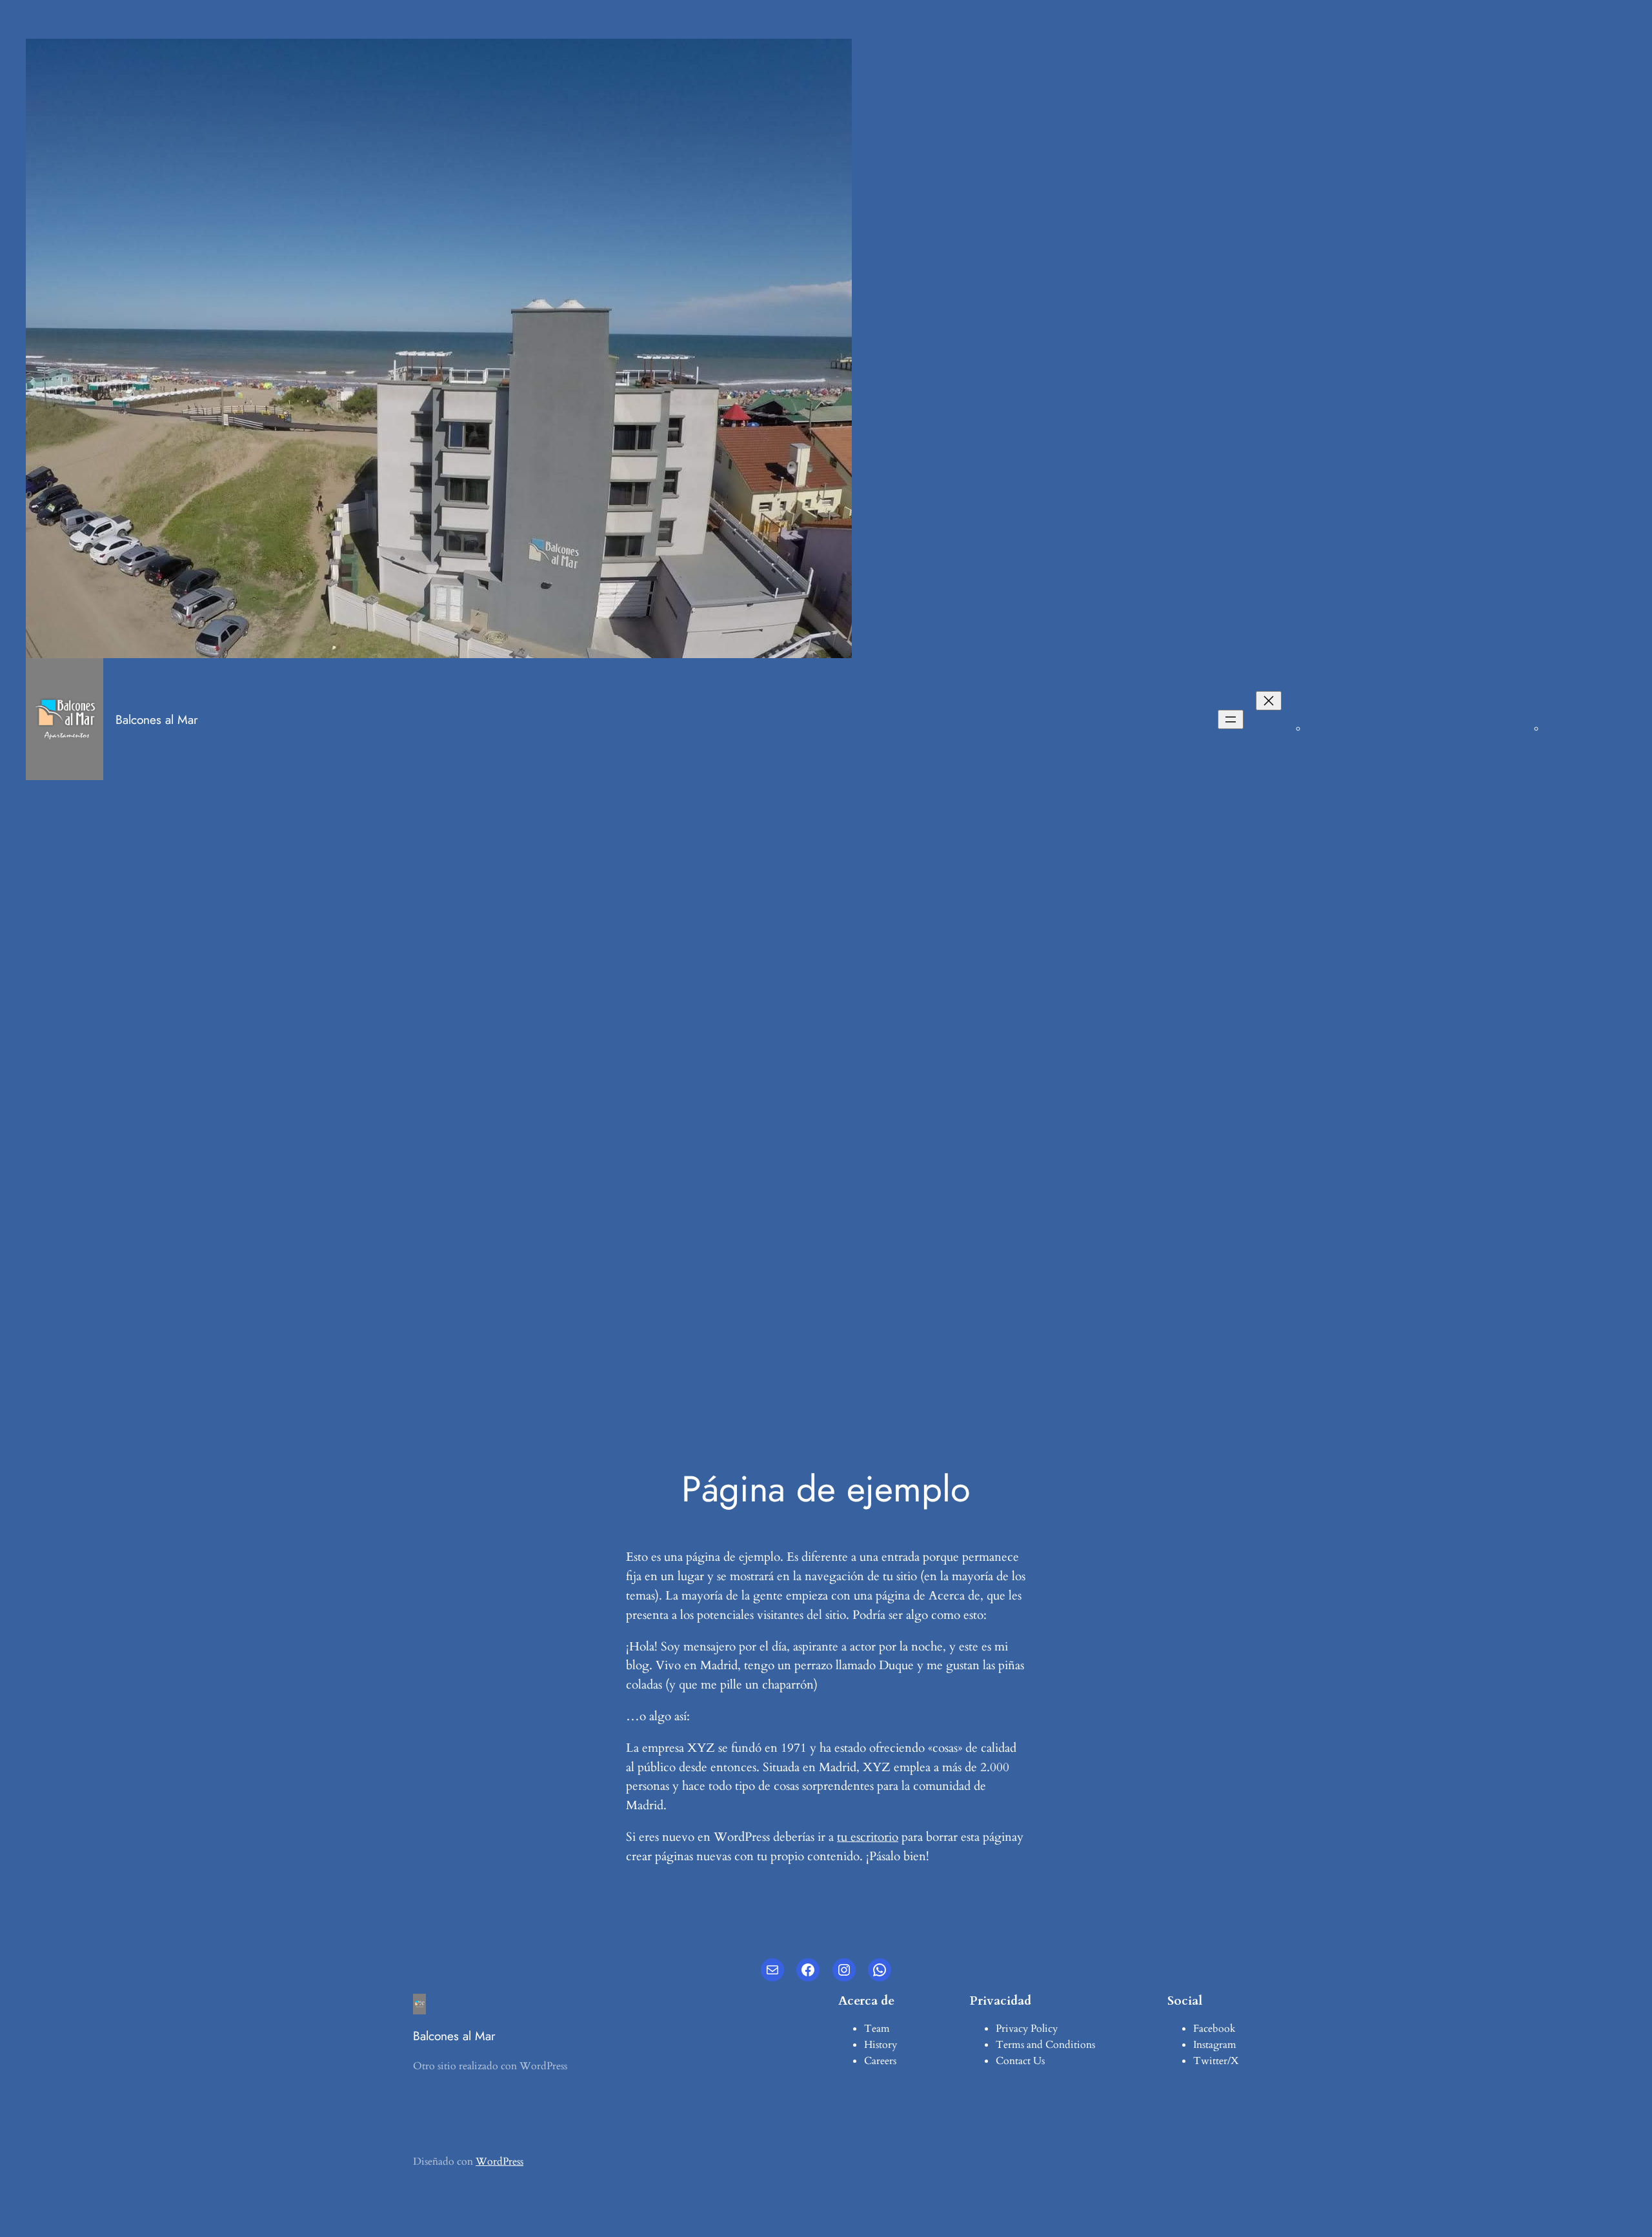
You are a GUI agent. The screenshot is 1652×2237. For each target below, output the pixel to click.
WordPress (499, 2162)
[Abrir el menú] (1231, 719)
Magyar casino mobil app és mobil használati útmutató (1426, 728)
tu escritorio (868, 1837)
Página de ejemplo (1586, 728)
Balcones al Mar (157, 719)
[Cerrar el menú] (1269, 701)
